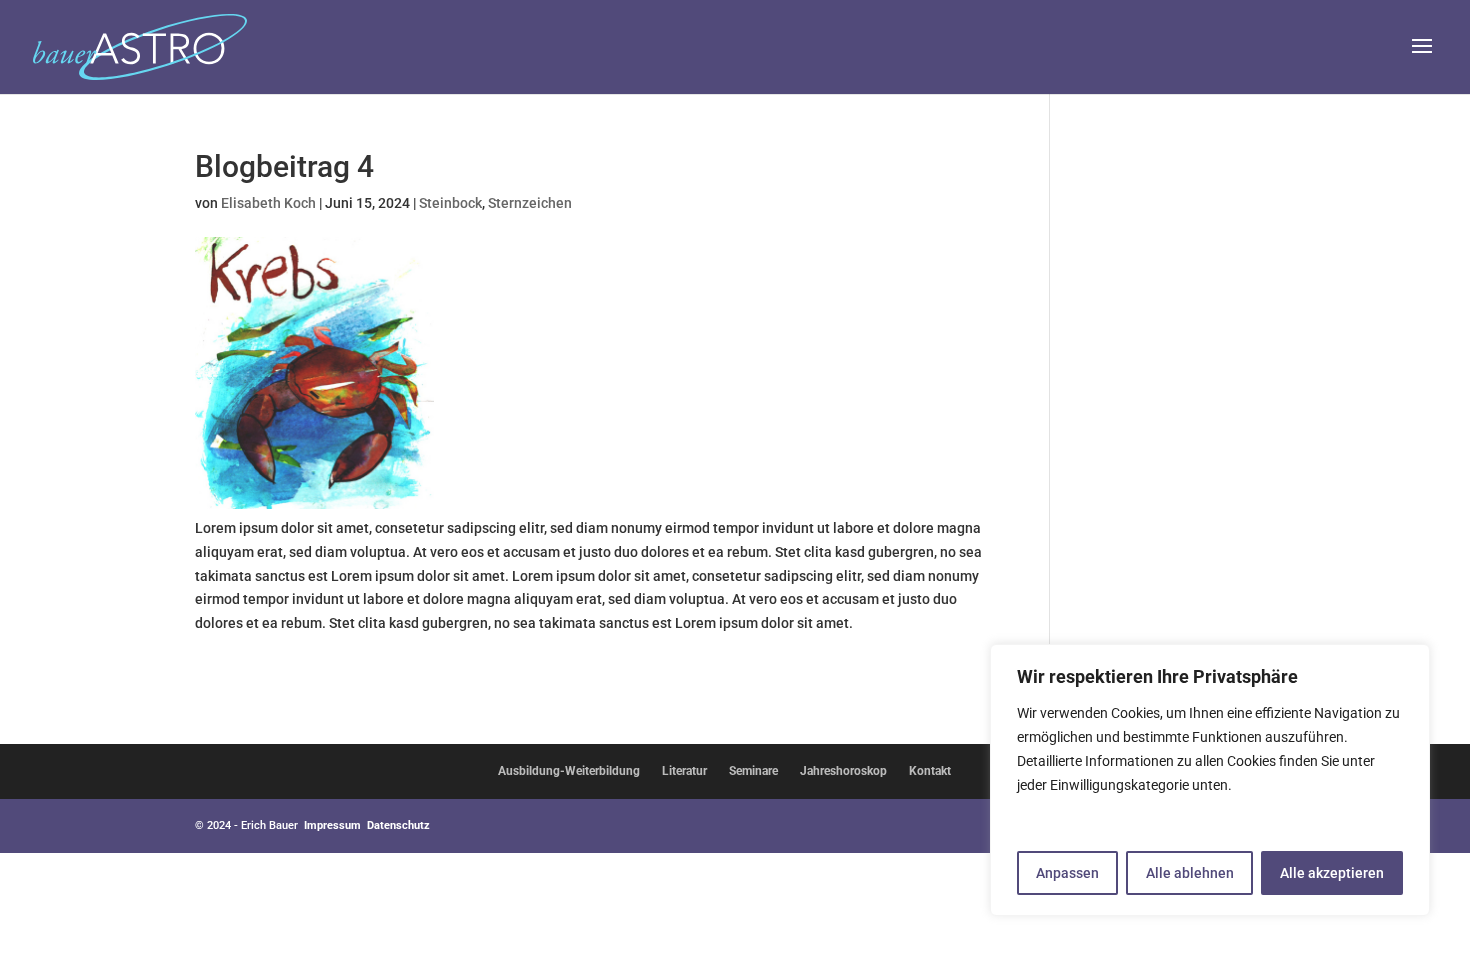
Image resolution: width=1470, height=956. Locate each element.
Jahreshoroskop (843, 771)
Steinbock (450, 203)
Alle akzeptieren (1332, 873)
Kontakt (930, 771)
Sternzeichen (530, 203)
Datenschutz (398, 825)
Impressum (332, 825)
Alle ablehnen (1190, 873)
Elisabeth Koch (268, 203)
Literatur (684, 771)
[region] (1210, 780)
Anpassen (1067, 873)
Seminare (753, 771)
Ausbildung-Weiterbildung (569, 771)
